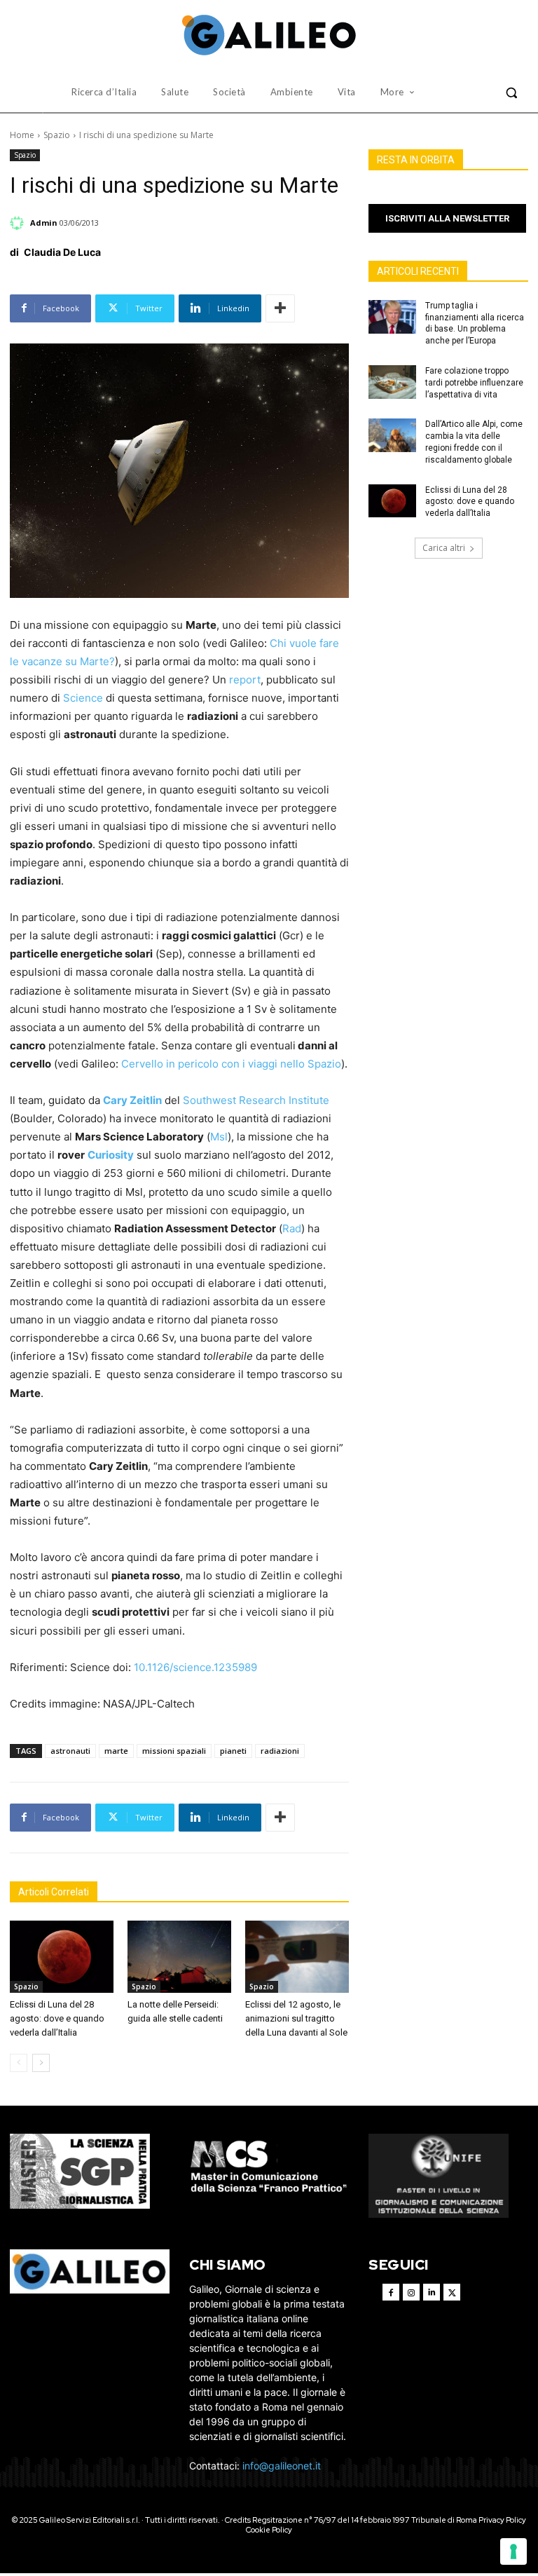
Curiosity (111, 1155)
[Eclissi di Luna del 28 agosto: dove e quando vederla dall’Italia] (62, 1957)
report (245, 680)
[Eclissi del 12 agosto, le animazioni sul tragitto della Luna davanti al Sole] (297, 1957)
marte (116, 1751)
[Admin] (19, 223)
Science (83, 698)
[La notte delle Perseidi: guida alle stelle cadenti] (179, 1957)
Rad (292, 1228)
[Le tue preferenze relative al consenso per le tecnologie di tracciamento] (513, 2551)
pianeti (233, 1751)
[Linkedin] (432, 2292)
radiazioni (280, 1751)
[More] (280, 308)
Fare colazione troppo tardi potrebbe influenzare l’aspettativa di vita (474, 383)
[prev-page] (19, 2063)
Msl (219, 1137)
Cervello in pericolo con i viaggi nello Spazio (231, 1064)
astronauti (70, 1751)
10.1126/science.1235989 (195, 1667)
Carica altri (444, 548)
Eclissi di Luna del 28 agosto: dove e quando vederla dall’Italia (57, 2018)
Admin (44, 223)
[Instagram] (411, 2292)
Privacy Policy (502, 2520)
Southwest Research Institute (256, 1100)
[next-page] (41, 2063)
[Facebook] (391, 2292)
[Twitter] (452, 2292)
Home (22, 135)
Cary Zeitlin (132, 1100)
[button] (511, 93)
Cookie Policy (269, 2530)
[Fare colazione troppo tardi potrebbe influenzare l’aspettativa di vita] (392, 382)
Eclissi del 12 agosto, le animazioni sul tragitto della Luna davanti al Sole (296, 2018)
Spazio (57, 135)
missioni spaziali (174, 1751)
